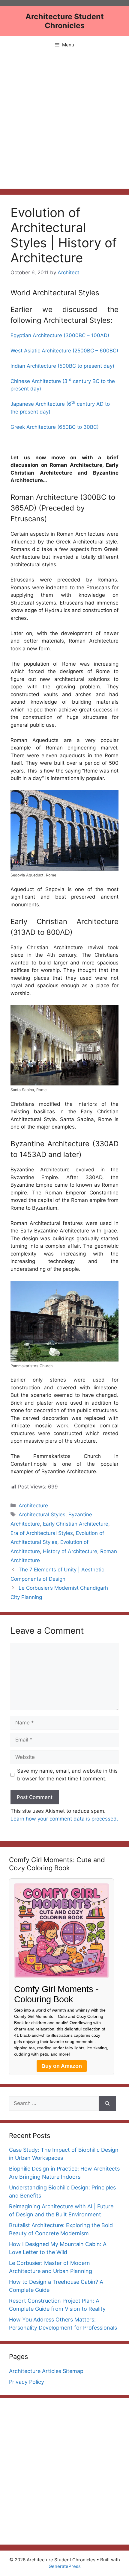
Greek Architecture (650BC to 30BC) (55, 427)
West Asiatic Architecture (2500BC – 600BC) (64, 351)
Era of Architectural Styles (42, 1533)
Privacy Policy (27, 2382)
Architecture (33, 1506)
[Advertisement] (64, 121)
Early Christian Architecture (76, 1524)
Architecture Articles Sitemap (46, 2371)
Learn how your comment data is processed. (64, 1819)
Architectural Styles (42, 1515)
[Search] (107, 2103)
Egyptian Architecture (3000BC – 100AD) (60, 335)
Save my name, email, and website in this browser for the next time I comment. (67, 1775)
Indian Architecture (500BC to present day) (62, 366)
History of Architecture (70, 1551)
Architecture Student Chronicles (65, 21)
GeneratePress (65, 2566)
